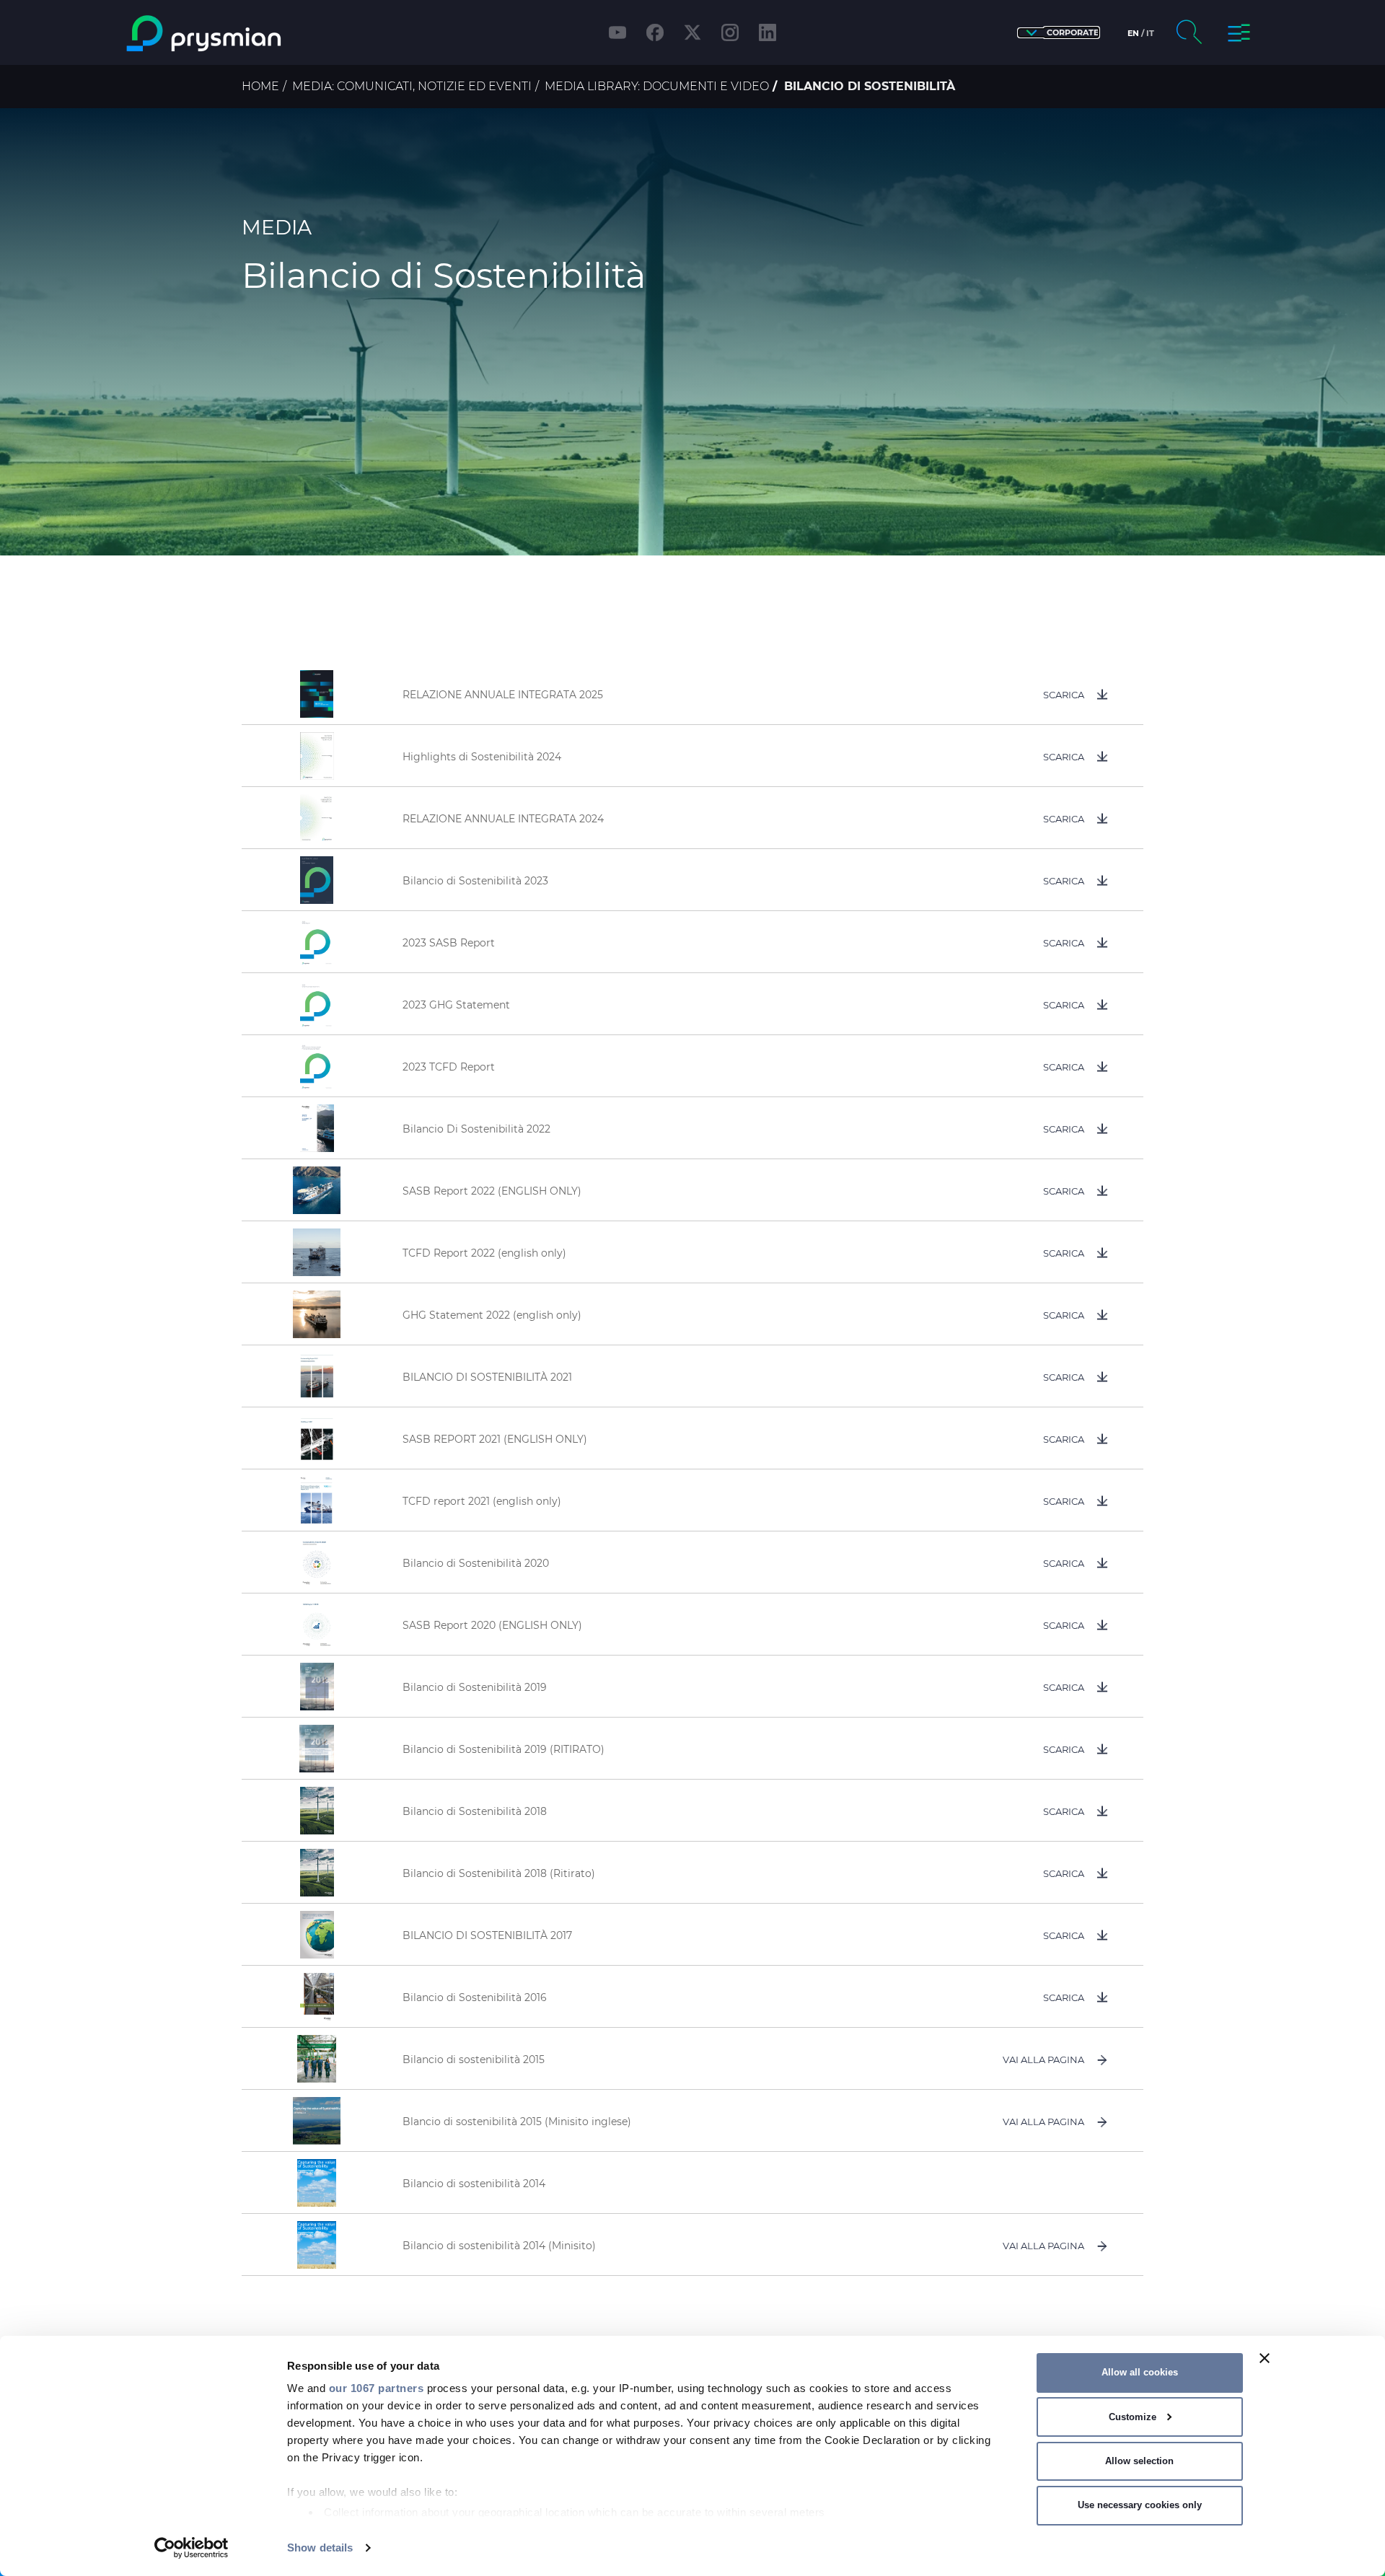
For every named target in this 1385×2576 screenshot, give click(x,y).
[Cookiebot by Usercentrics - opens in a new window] (192, 2548)
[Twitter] (692, 32)
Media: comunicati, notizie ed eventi (412, 86)
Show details (320, 2548)
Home (260, 86)
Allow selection (1139, 2461)
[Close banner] (1265, 2358)
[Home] (262, 34)
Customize (1133, 2417)
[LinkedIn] (768, 32)
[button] (1059, 33)
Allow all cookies (1140, 2372)
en (1133, 33)
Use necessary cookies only (1140, 2505)
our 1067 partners (377, 2388)
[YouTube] (617, 32)
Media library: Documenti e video (657, 86)
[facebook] (655, 32)
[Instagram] (730, 32)
